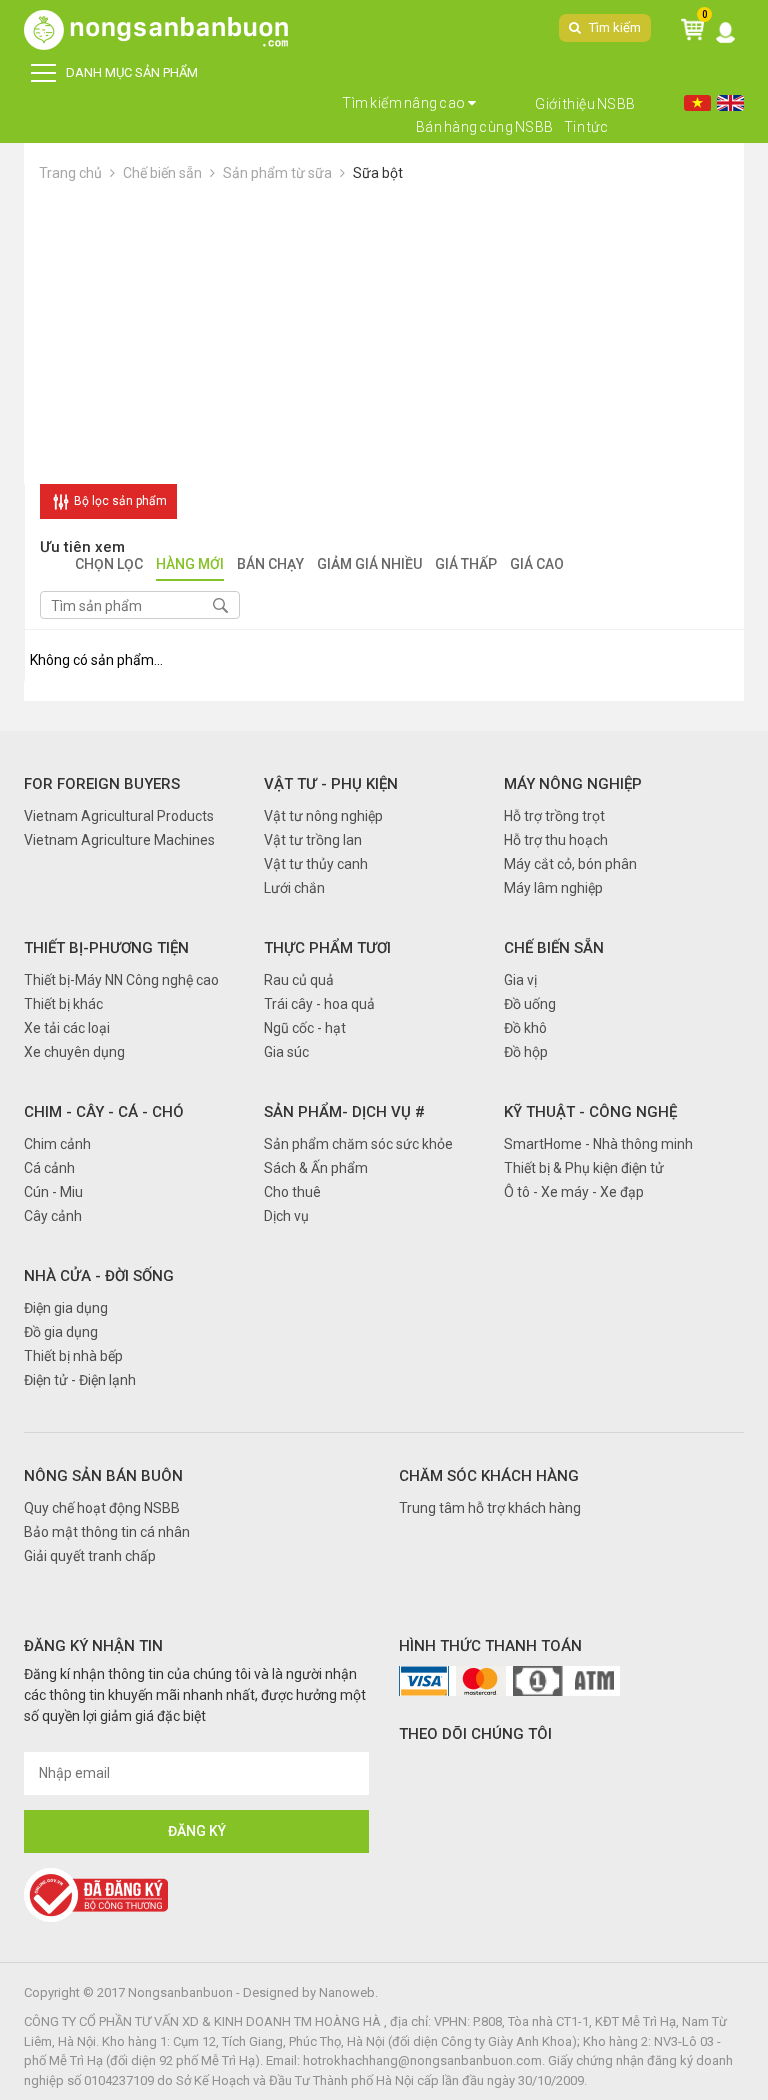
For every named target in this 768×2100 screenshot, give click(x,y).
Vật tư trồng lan (313, 840)
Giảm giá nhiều (369, 565)
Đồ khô (525, 1028)
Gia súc (286, 1052)
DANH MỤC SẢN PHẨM (132, 72)
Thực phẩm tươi (327, 948)
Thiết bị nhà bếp (73, 1356)
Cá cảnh (49, 1168)
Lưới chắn (294, 888)
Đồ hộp (526, 1052)
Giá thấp (466, 565)
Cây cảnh (53, 1216)
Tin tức (586, 127)
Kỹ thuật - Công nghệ (590, 1112)
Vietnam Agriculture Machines (119, 840)
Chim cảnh (57, 1144)
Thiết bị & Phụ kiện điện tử (584, 1168)
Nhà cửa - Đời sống (99, 1276)
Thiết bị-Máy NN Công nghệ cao (121, 980)
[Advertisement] (384, 334)
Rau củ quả (299, 980)
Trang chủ (70, 173)
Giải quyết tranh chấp (90, 1556)
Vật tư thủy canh (316, 864)
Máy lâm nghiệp (553, 888)
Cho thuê (292, 1192)
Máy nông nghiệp (573, 784)
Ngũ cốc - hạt (305, 1028)
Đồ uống (530, 1004)
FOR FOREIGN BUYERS (102, 784)
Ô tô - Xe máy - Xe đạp (574, 1192)
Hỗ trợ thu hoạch (556, 840)
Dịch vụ (286, 1216)
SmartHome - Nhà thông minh (598, 1144)
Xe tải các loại (67, 1028)
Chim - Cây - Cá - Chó (104, 1112)
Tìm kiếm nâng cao (404, 103)
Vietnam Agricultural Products (119, 816)
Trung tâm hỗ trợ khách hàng (490, 1508)
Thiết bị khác (63, 1004)
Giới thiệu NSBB (585, 104)
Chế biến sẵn (162, 173)
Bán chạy (270, 565)
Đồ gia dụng (61, 1332)
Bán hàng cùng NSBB (485, 127)
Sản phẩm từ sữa (277, 173)
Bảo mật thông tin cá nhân (107, 1532)
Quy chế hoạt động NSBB (102, 1508)
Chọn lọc (109, 565)
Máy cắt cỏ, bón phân (570, 864)
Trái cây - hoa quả (319, 1004)
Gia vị (520, 980)
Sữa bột (378, 173)
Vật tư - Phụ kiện (331, 784)
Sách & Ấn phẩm (316, 1168)
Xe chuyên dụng (74, 1052)
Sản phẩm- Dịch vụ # (344, 1112)
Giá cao (537, 565)
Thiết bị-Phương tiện (106, 948)
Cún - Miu (53, 1192)
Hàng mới (190, 565)
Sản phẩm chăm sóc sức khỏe (358, 1144)
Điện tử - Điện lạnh (80, 1380)
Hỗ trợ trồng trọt (554, 816)
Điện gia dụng (66, 1308)
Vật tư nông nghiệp (323, 816)
